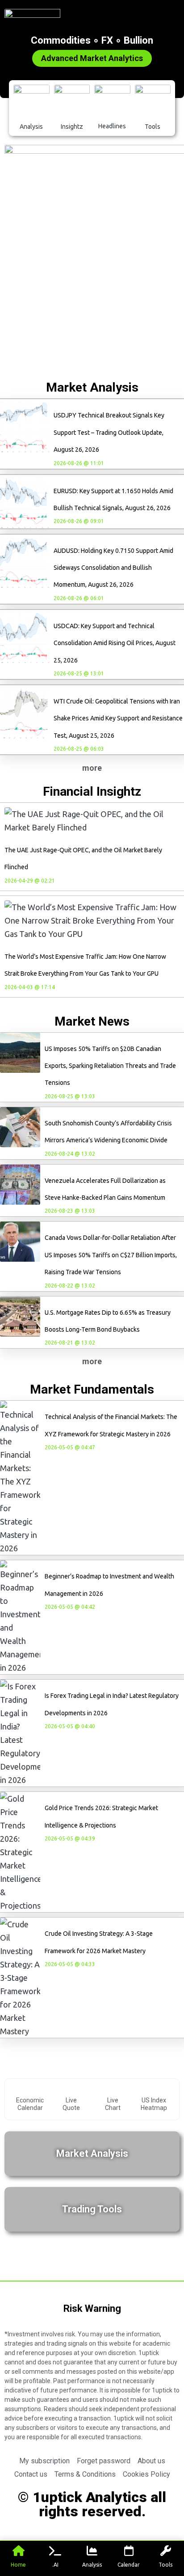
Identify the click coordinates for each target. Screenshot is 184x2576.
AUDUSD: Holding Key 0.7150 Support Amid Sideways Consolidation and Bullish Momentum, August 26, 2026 (113, 568)
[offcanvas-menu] (176, 16)
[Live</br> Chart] (113, 2090)
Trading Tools (92, 2209)
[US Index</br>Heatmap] (154, 2090)
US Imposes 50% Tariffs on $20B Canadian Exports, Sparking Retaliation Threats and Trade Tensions (110, 1066)
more (92, 768)
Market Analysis (92, 2153)
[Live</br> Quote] (71, 2090)
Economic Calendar (30, 2104)
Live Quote (71, 2104)
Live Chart (113, 2104)
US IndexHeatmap (154, 2104)
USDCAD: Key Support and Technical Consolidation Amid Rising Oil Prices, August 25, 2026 (115, 643)
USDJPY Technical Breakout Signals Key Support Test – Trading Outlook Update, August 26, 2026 (109, 432)
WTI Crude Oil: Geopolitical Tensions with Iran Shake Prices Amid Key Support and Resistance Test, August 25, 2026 (118, 718)
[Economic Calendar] (30, 2090)
